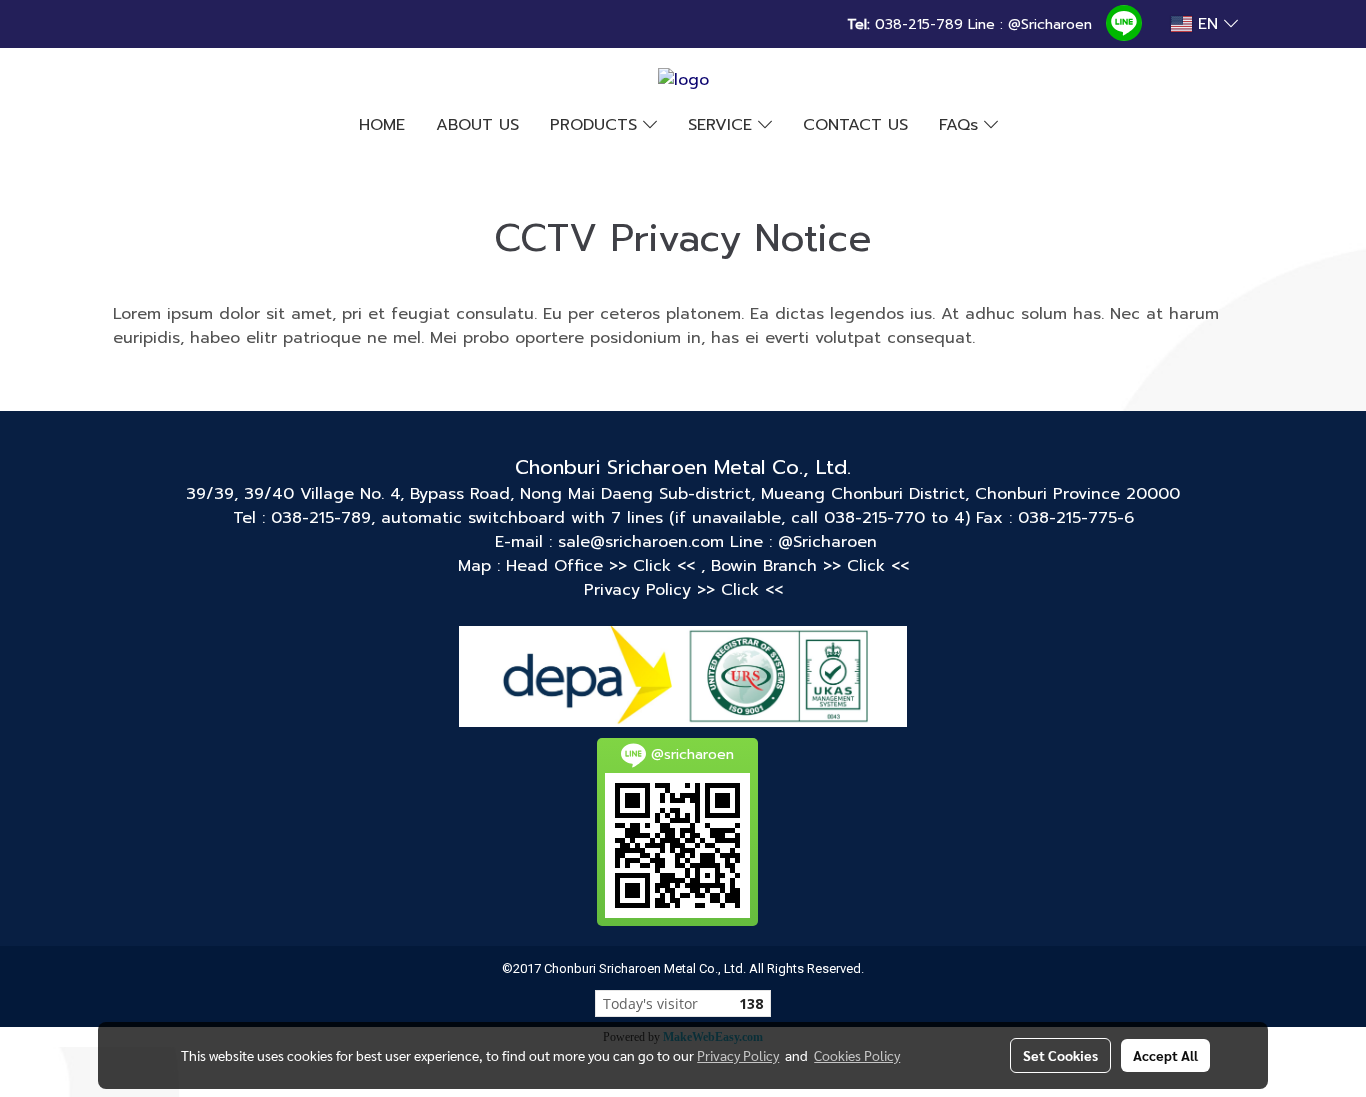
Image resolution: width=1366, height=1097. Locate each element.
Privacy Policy (738, 1055)
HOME (382, 125)
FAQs (961, 125)
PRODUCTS (596, 125)
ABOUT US (477, 125)
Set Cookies (1060, 1055)
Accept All (1165, 1055)
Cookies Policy (857, 1055)
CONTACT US (855, 125)
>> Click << (655, 566)
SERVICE (723, 125)
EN (1208, 24)
